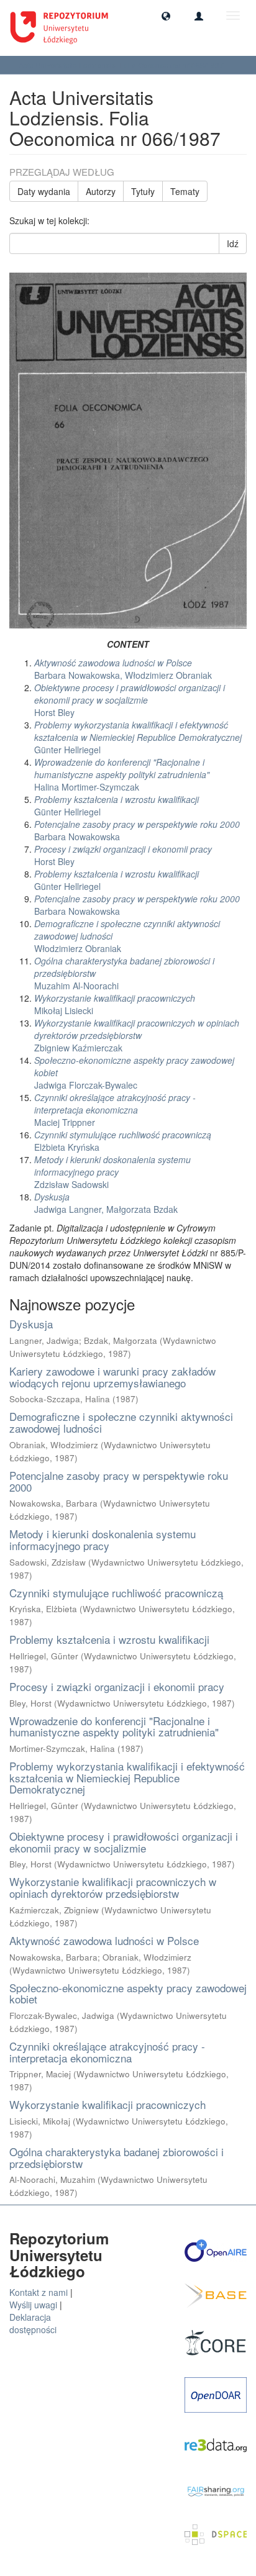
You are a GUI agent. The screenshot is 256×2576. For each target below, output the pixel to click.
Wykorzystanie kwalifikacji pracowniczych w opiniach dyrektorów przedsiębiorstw (113, 1887)
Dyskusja (31, 1324)
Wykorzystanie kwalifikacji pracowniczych (107, 2104)
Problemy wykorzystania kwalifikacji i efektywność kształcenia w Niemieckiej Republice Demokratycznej (127, 1777)
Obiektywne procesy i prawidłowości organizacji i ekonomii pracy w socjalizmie (124, 1842)
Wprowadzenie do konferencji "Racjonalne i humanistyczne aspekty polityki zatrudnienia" (114, 1726)
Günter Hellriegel (138, 737)
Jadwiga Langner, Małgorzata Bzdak (106, 1203)
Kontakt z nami (39, 2292)
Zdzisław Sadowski (112, 1172)
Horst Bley (130, 700)
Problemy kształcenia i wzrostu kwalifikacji (109, 1639)
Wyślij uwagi (33, 2305)
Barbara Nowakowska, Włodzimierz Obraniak (123, 669)
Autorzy (101, 191)
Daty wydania (44, 191)
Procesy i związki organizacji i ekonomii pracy (117, 1686)
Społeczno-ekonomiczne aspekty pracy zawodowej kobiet (128, 1993)
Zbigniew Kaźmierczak (137, 1035)
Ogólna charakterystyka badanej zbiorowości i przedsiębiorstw (117, 2157)
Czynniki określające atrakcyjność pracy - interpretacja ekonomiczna (107, 2052)
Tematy (185, 191)
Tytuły (143, 191)
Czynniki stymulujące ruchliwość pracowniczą (116, 1593)
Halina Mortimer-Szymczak (122, 774)
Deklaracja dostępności (33, 2323)
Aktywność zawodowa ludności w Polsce (104, 1940)
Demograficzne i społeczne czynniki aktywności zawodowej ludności (121, 1422)
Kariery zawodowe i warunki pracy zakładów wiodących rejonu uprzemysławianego (112, 1377)
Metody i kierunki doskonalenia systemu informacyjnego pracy (103, 1540)
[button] (166, 16)
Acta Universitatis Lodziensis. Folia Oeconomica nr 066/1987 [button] (122, 65)
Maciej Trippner (115, 1110)
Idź (233, 243)
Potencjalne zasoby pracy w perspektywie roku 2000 (119, 1481)
